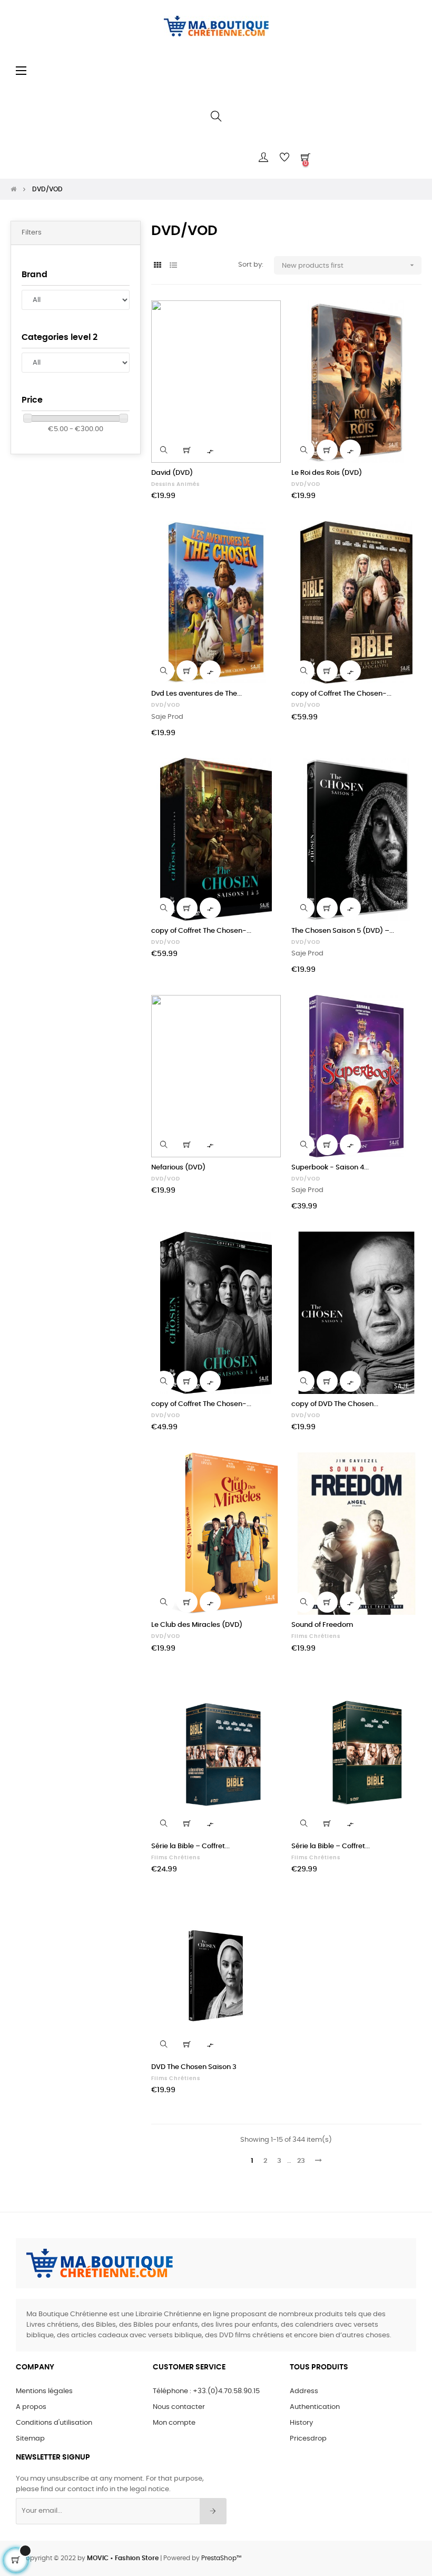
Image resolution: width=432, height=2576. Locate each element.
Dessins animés (175, 484)
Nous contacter (179, 2407)
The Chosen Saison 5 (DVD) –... (343, 931)
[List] (174, 266)
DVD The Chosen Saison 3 (194, 2067)
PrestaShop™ (221, 2558)
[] (187, 450)
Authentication (315, 2407)
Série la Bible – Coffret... (190, 1846)
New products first (349, 265)
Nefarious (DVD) (178, 1168)
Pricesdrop (308, 2439)
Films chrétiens (316, 1636)
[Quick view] (164, 450)
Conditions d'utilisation (54, 2423)
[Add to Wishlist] (267, 315)
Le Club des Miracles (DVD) (197, 1625)
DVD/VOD (306, 484)
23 (301, 2161)
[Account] (263, 158)
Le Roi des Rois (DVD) (327, 473)
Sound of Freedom (322, 1625)
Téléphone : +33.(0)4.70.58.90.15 (206, 2391)
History (301, 2423)
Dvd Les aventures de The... (197, 694)
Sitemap (30, 2439)
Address (304, 2391)
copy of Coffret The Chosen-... (341, 694)
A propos (31, 2407)
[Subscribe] (213, 2511)
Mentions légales (44, 2391)
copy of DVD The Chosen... (335, 1404)
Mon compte (174, 2423)
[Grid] (158, 266)
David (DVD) (172, 473)
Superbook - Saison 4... (330, 1168)
